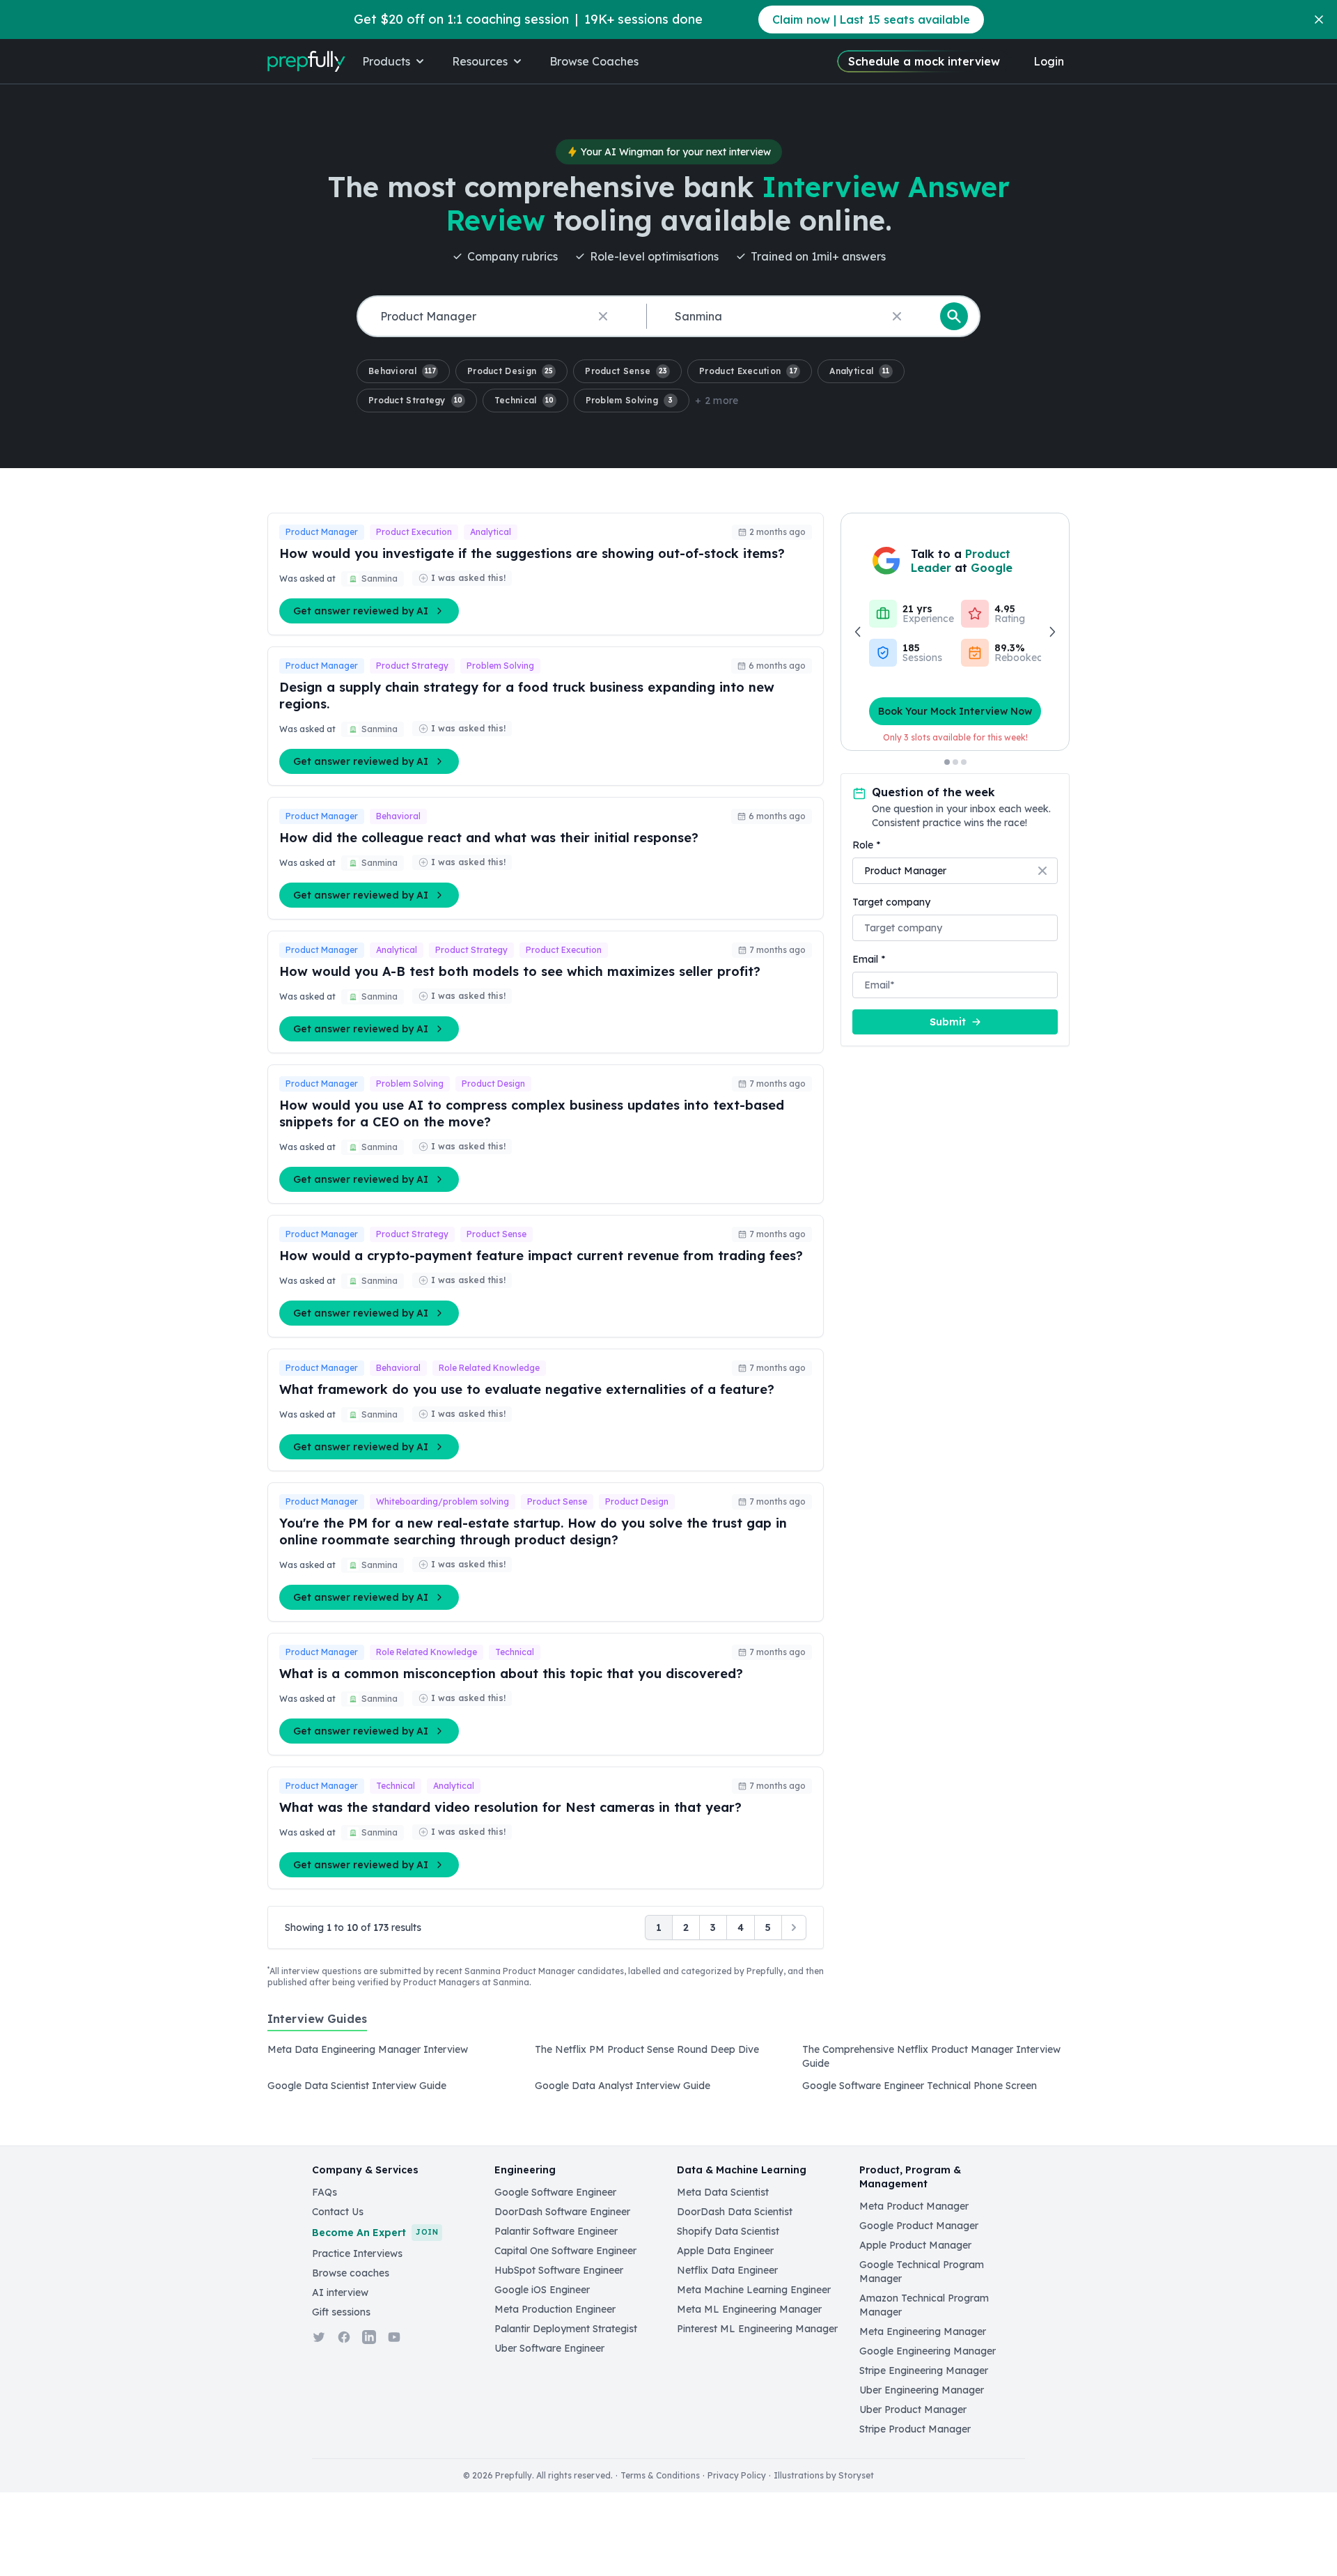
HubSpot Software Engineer (559, 2270)
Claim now (871, 20)
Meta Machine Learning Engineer (754, 2290)
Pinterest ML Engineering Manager (757, 2329)
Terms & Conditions (660, 2475)
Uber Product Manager (913, 2410)
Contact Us (338, 2212)
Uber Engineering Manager (922, 2390)
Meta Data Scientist (723, 2192)
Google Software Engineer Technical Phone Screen (920, 2086)
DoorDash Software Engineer (562, 2212)
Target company (891, 902)
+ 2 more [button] (717, 401)
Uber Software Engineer (549, 2348)
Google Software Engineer (555, 2192)
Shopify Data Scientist (728, 2231)
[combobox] (499, 317)
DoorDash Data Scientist (735, 2212)
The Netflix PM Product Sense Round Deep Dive (647, 2049)
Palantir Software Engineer (556, 2231)
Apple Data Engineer (725, 2251)
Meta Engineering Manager (923, 2331)
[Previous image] (859, 632)
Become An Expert (375, 2233)
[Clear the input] (603, 316)
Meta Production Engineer (555, 2309)
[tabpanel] (668, 2072)
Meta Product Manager (914, 2206)
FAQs (325, 2192)
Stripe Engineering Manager (924, 2371)
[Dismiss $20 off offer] (1319, 20)
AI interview (340, 2292)
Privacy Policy (737, 2475)
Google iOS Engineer (542, 2290)
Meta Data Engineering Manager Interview (368, 2049)
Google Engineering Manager (928, 2351)
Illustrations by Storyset (824, 2475)
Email (869, 959)
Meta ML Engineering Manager (749, 2309)
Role (866, 845)
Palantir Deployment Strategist (566, 2329)
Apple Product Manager (915, 2245)
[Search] (954, 316)
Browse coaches (351, 2273)
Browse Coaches (594, 61)
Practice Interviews (357, 2253)
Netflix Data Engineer (727, 2270)
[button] (403, 371)
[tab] (317, 2026)
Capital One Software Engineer (565, 2251)
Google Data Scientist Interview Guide (357, 2086)
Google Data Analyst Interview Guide (623, 2086)
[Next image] (1051, 632)
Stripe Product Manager (915, 2429)
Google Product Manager (919, 2226)
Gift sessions (341, 2312)
